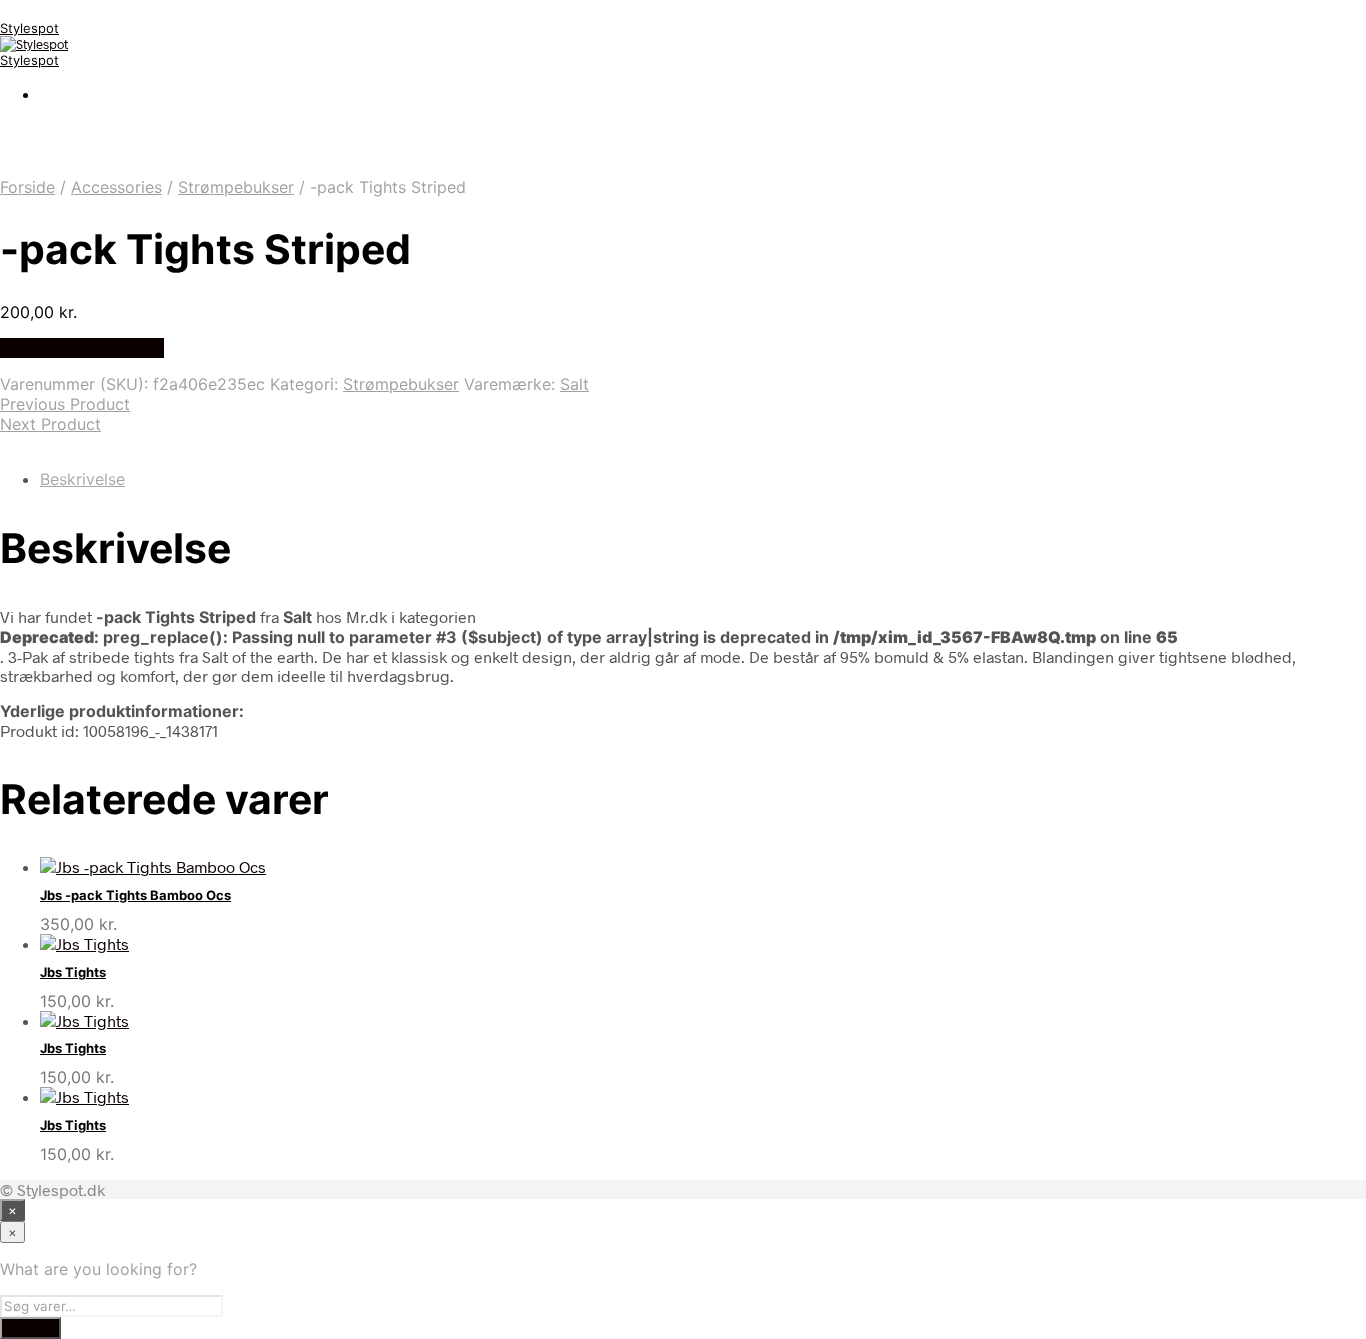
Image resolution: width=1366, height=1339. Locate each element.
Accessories (116, 187)
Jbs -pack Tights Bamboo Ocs (135, 895)
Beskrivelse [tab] (82, 479)
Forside (27, 187)
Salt (574, 384)
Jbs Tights (73, 972)
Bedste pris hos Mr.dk (82, 348)
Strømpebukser (236, 187)
